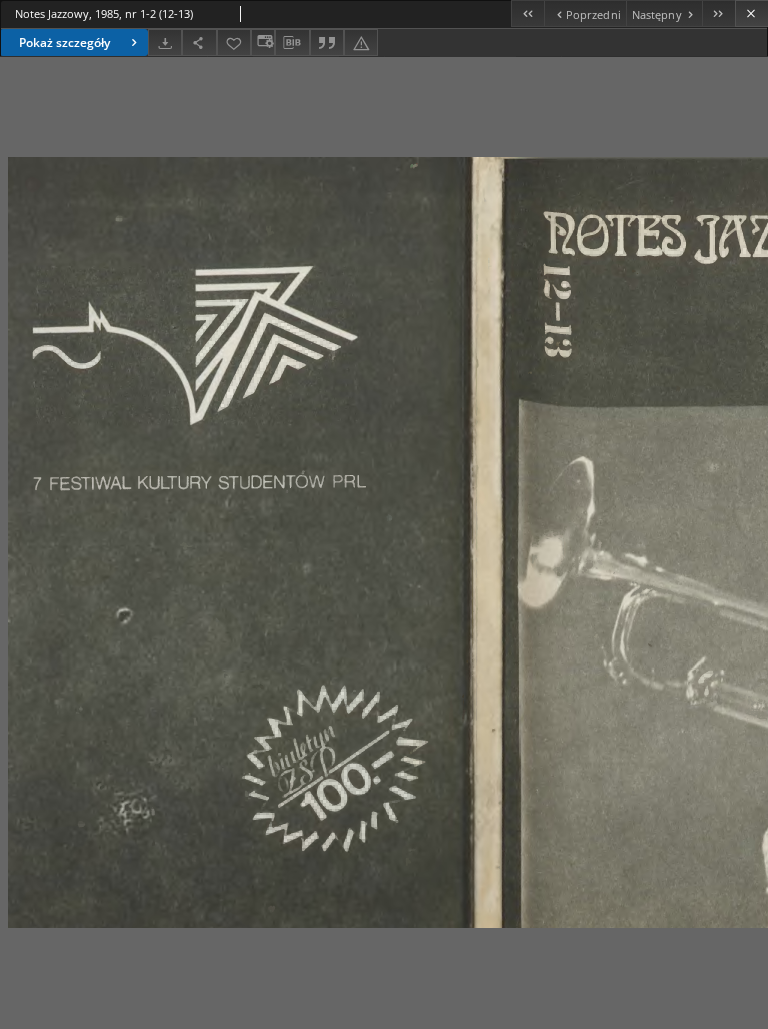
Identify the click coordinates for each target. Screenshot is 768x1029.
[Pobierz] (165, 42)
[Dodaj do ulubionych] (234, 42)
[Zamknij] (751, 13)
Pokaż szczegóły (64, 42)
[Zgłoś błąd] (361, 42)
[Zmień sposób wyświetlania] (263, 42)
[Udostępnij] (199, 42)
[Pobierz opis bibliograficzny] (292, 43)
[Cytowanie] (327, 42)
